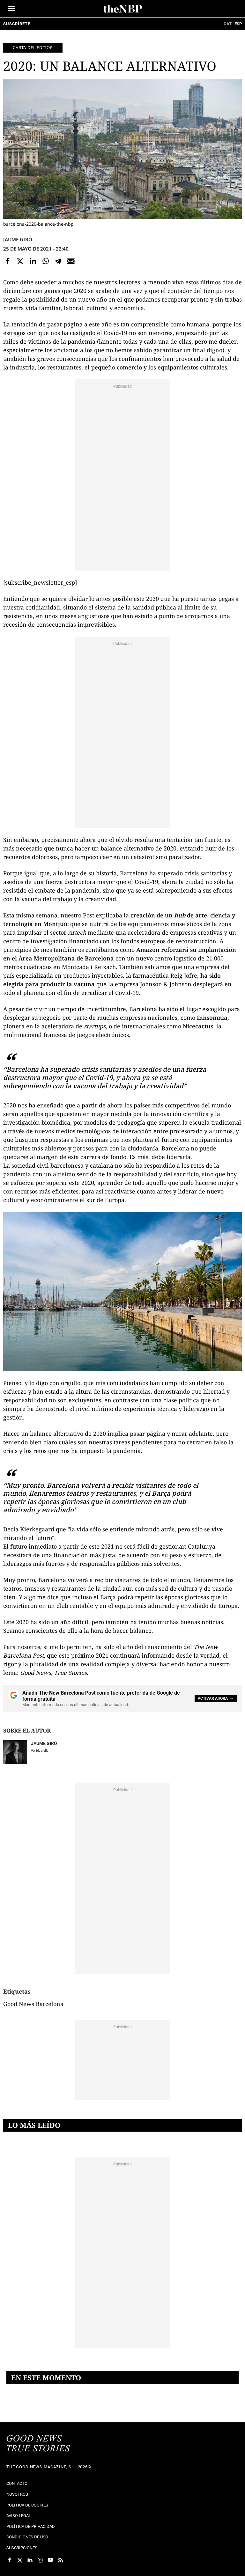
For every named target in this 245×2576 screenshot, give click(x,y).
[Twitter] (20, 261)
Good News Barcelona (33, 2004)
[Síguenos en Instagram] (40, 2560)
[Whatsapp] (46, 261)
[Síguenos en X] (20, 2560)
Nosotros (17, 2494)
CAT (228, 24)
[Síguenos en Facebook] (10, 2560)
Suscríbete (17, 24)
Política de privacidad (31, 2526)
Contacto (17, 2483)
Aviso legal (19, 2516)
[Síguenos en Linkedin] (30, 2560)
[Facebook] (8, 261)
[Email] (71, 261)
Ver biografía (40, 1751)
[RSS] (61, 2560)
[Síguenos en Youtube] (50, 2560)
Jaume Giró (18, 239)
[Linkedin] (33, 261)
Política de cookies (27, 2505)
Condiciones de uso (27, 2537)
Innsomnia (212, 1018)
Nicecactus (198, 1026)
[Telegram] (58, 261)
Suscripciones (22, 2548)
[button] (12, 8)
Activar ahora (213, 1698)
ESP (238, 24)
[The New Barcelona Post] (38, 2444)
